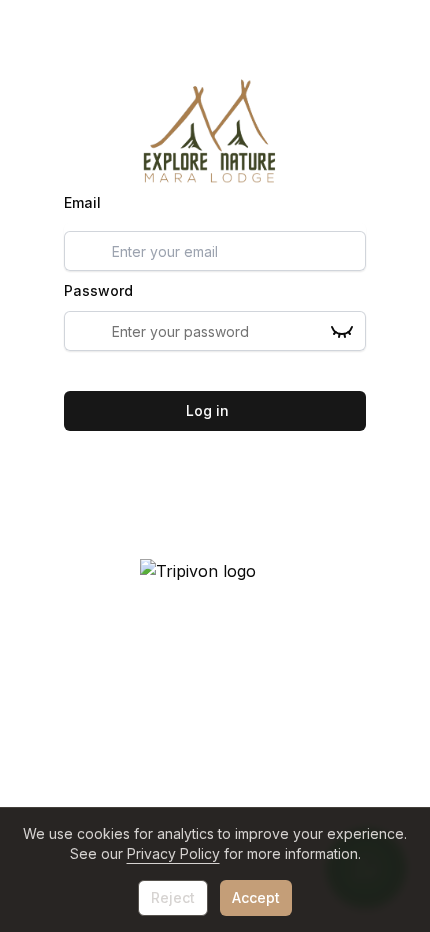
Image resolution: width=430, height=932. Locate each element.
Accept (256, 897)
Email (82, 202)
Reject (173, 897)
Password (98, 290)
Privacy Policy (173, 853)
